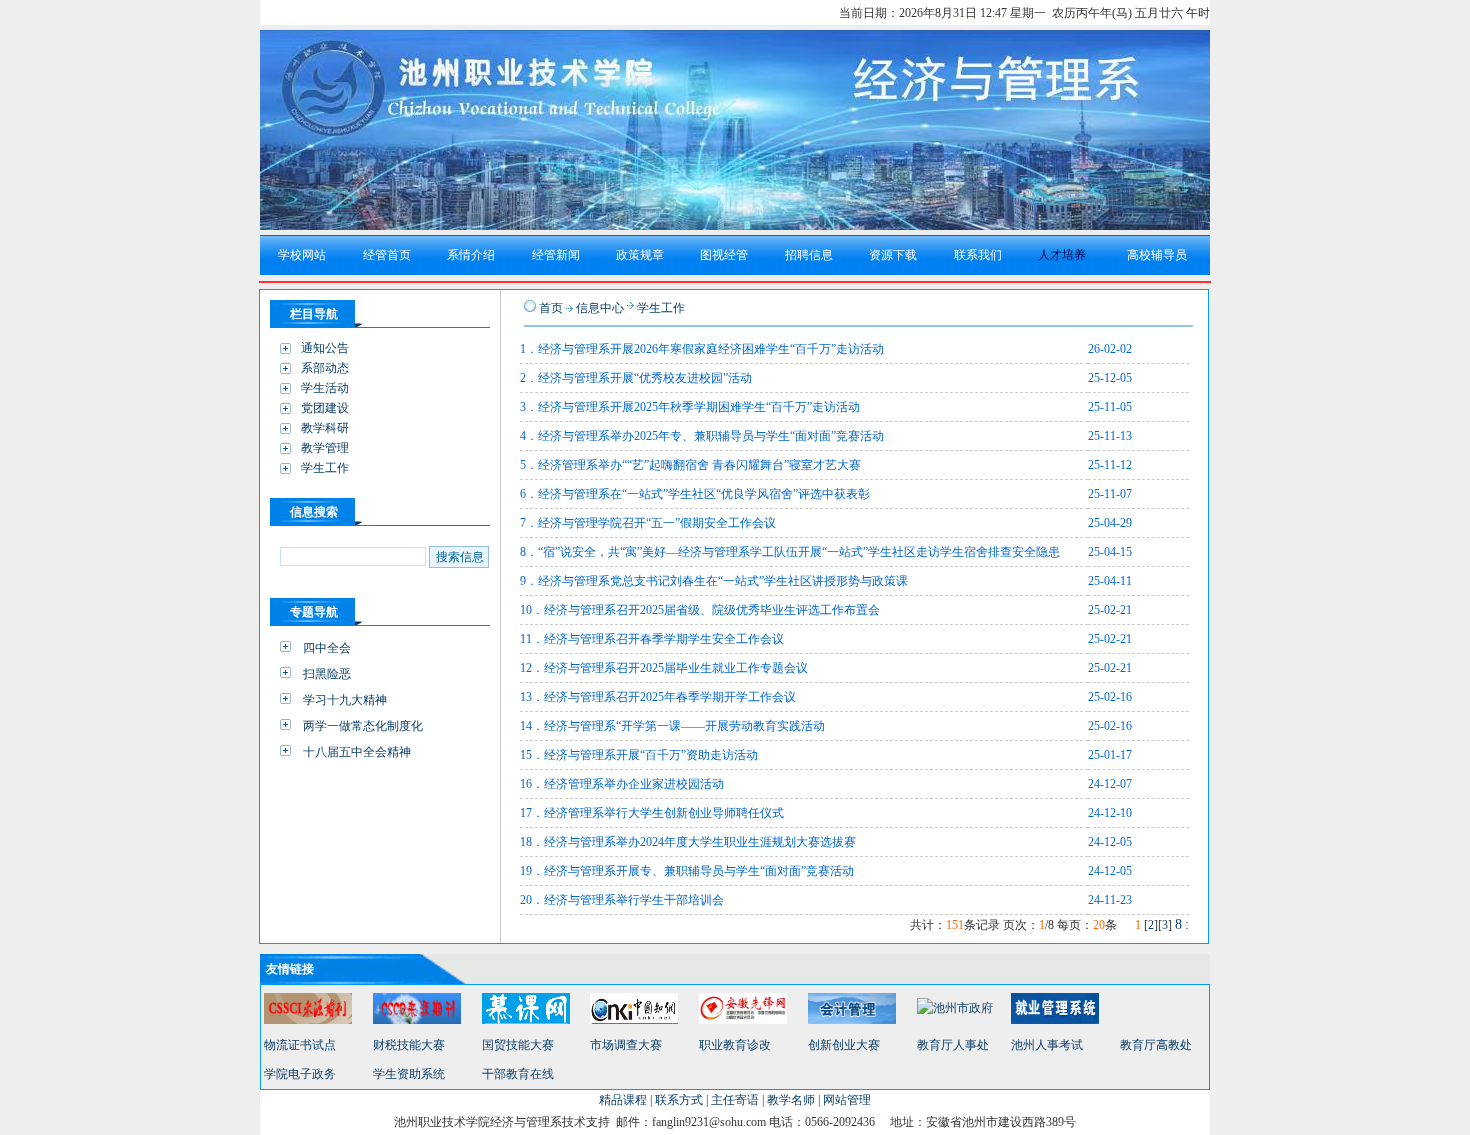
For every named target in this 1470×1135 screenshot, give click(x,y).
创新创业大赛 (844, 1045)
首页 (551, 308)
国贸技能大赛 (518, 1045)
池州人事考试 (1047, 1045)
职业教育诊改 (735, 1045)
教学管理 (325, 448)
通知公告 (325, 348)
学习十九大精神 (345, 700)
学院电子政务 (300, 1074)
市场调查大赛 (626, 1045)
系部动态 (325, 368)
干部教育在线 (518, 1074)
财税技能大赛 (409, 1045)
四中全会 (327, 648)
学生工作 (325, 468)
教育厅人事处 (953, 1045)
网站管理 (847, 1100)
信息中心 (600, 308)
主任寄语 (735, 1100)
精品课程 (623, 1100)
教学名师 (791, 1100)
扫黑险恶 (327, 674)
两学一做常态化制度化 (363, 726)
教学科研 (325, 428)
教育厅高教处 (1156, 1045)
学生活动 (325, 388)
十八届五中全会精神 (357, 752)
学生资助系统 (409, 1074)
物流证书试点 (300, 1045)
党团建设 (325, 408)
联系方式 (679, 1100)
